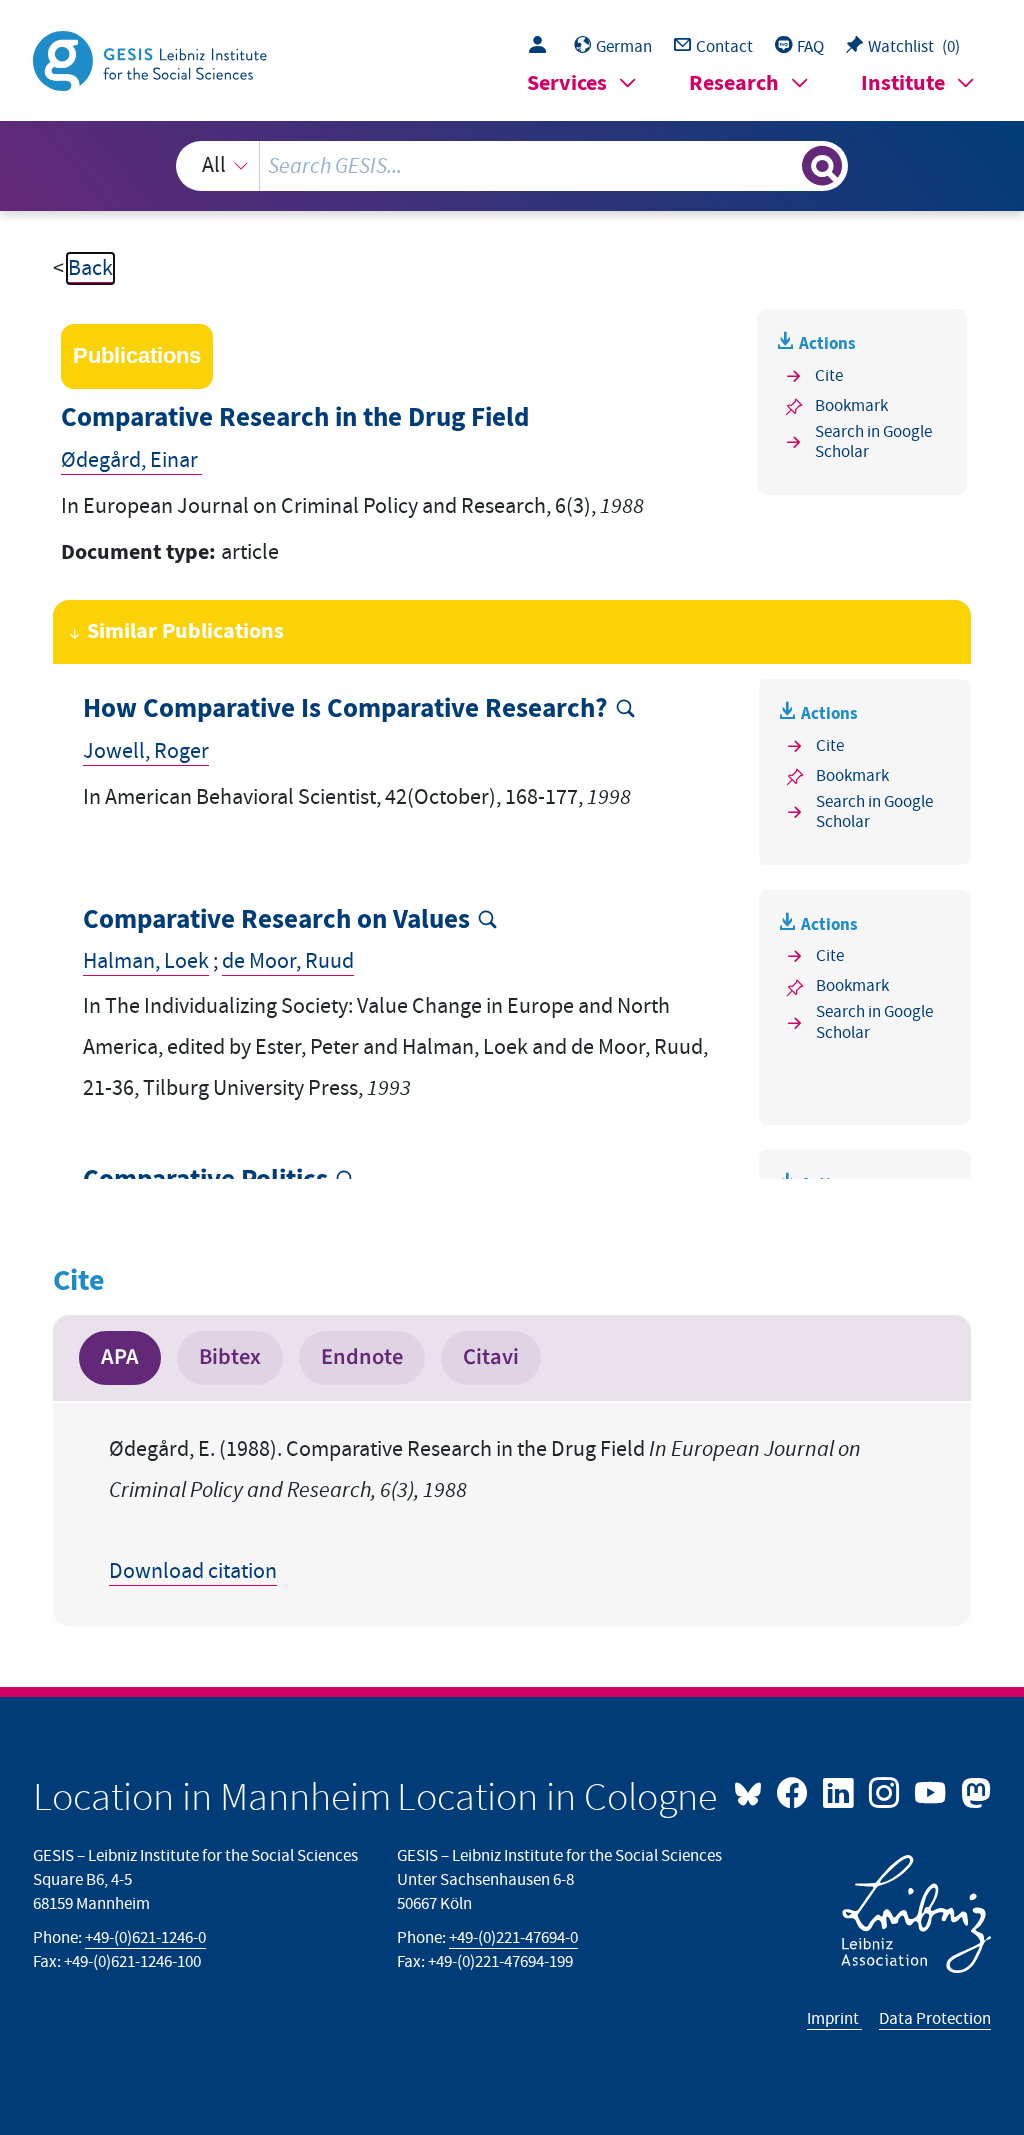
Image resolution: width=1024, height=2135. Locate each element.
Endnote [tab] (362, 1357)
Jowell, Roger (146, 751)
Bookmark (851, 406)
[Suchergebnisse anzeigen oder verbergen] (822, 166)
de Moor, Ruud (288, 961)
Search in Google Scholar (873, 442)
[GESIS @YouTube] (932, 1791)
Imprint (834, 2019)
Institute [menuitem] (903, 83)
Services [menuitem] (567, 83)
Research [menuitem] (734, 83)
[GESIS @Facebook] (794, 1791)
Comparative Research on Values (276, 920)
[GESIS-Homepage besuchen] (152, 59)
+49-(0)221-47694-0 (513, 1938)
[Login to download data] (542, 47)
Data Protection (935, 2019)
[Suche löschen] (784, 166)
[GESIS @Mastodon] (973, 1791)
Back (90, 268)
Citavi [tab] (491, 1357)
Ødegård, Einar (131, 460)
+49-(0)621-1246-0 (145, 1938)
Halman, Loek (146, 961)
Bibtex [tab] (230, 1357)
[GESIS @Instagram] (886, 1791)
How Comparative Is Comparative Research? (345, 709)
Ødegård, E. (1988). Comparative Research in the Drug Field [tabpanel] (485, 1510)
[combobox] (512, 166)
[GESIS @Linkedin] (840, 1791)
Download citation (193, 1571)
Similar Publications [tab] (185, 631)
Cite (829, 376)
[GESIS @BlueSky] (753, 1791)
